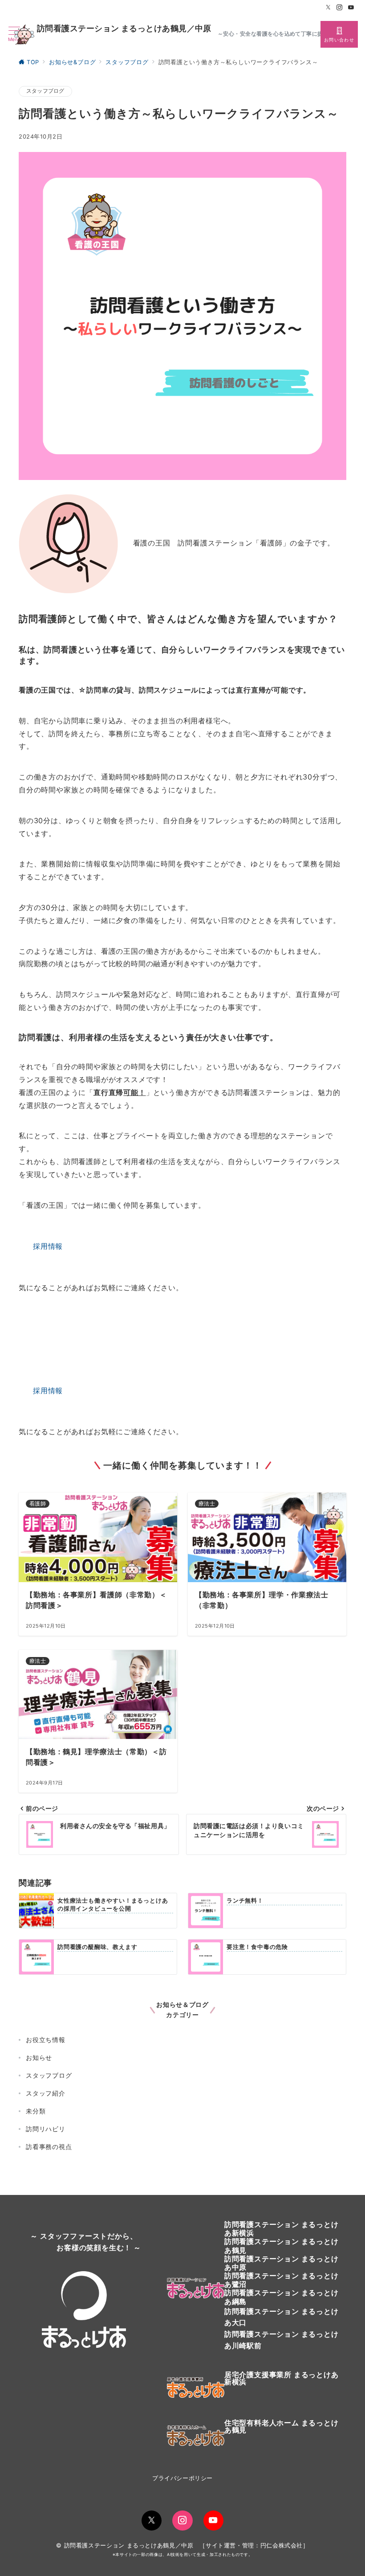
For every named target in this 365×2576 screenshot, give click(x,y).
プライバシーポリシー (182, 2478)
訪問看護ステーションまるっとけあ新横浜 (282, 2229)
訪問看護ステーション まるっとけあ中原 (282, 2263)
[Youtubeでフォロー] (351, 8)
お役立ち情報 (46, 2040)
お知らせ (39, 2057)
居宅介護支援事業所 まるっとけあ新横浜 (282, 2378)
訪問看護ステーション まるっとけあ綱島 (282, 2297)
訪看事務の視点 (49, 2147)
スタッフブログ (45, 91)
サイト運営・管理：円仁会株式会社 (254, 2545)
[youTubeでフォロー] (213, 2521)
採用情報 (48, 1246)
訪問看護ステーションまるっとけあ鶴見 (282, 2246)
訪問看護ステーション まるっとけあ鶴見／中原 (124, 29)
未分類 (36, 2111)
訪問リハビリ (46, 2129)
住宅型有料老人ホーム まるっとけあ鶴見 (282, 2426)
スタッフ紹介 (46, 2093)
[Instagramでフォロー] (340, 8)
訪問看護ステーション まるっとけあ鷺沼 (282, 2280)
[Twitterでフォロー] (328, 8)
